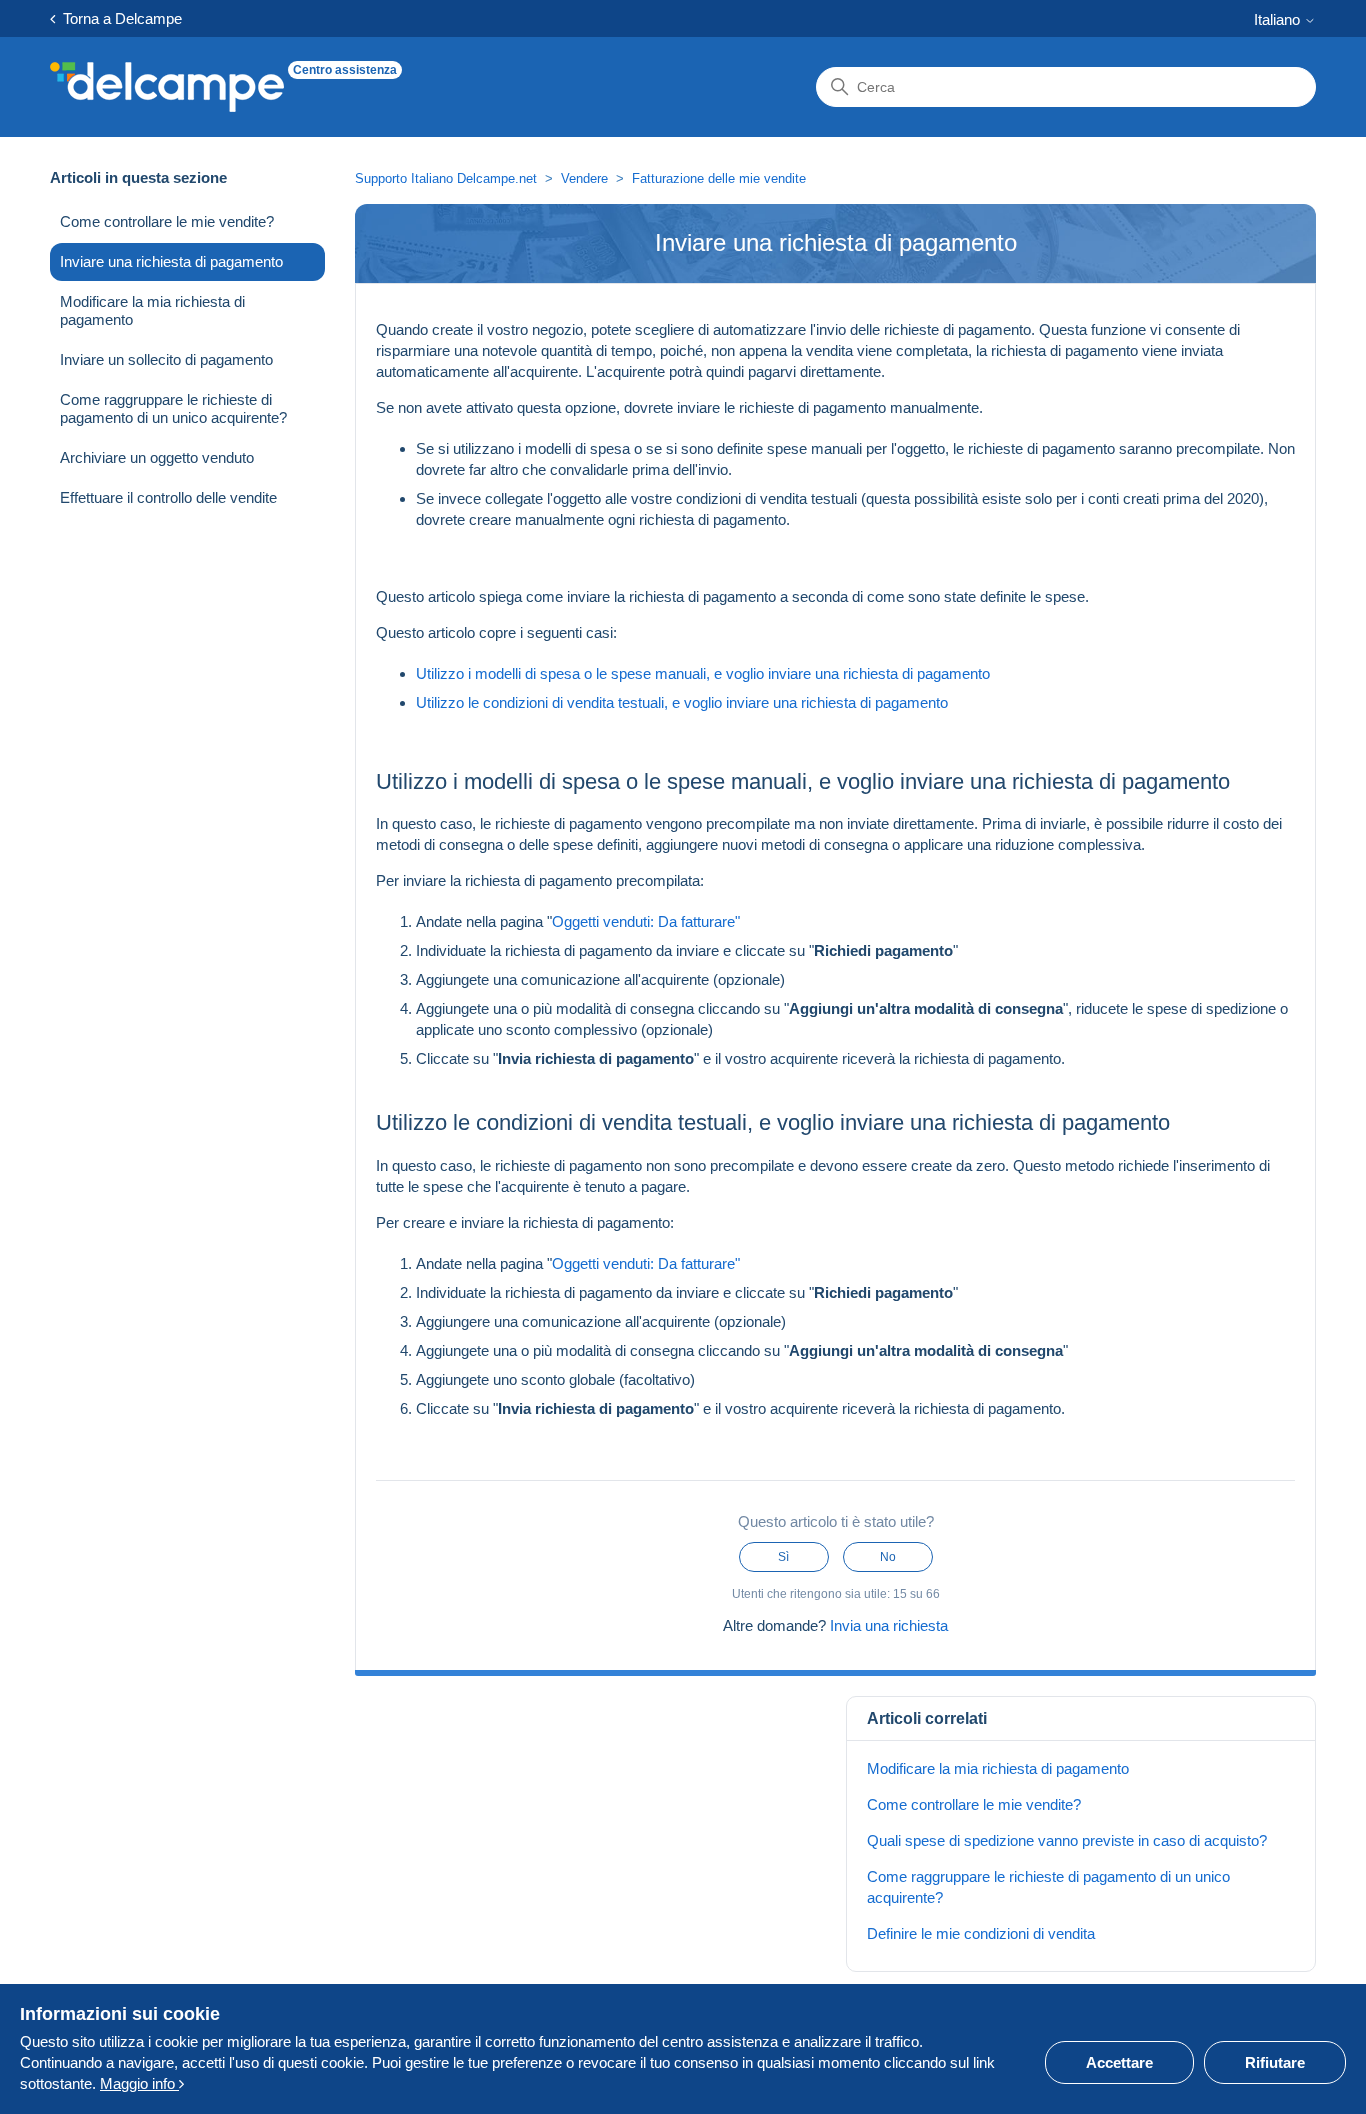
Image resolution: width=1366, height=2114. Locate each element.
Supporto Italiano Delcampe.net (446, 178)
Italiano (1279, 19)
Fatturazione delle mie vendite (719, 178)
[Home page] (167, 87)
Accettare (1119, 2062)
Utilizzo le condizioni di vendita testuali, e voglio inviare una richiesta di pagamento (682, 702)
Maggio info (139, 2083)
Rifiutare (1275, 2062)
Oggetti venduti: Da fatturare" (646, 921)
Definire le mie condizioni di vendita (981, 1933)
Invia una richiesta (889, 1625)
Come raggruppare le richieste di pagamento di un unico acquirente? (173, 408)
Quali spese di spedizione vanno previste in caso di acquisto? (1067, 1840)
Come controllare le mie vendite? (167, 221)
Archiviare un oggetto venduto (157, 457)
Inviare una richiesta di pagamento (171, 261)
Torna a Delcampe (118, 18)
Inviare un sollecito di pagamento (166, 359)
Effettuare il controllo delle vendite (168, 497)
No (888, 1557)
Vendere (584, 178)
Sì (783, 1557)
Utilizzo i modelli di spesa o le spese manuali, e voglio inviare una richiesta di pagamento (703, 673)
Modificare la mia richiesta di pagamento (152, 310)
